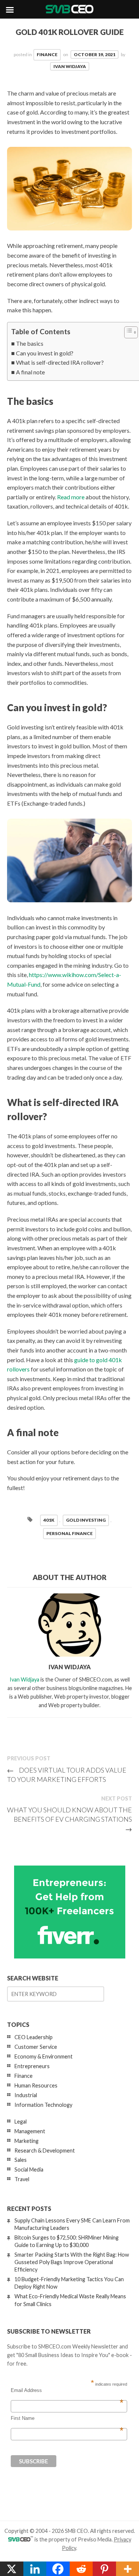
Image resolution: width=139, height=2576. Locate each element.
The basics (30, 343)
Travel (22, 2179)
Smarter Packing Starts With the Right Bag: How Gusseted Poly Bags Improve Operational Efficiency (72, 2262)
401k (49, 1520)
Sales (21, 2160)
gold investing (86, 1520)
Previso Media (95, 2539)
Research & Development (45, 2151)
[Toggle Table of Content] (127, 332)
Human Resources (36, 2085)
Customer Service (36, 2047)
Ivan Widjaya (70, 66)
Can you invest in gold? (45, 353)
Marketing (27, 2141)
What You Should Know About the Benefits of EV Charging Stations (69, 1819)
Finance (47, 54)
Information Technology (43, 2105)
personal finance (69, 1533)
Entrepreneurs (32, 2066)
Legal (21, 2122)
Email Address (67, 2390)
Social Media (29, 2169)
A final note (30, 372)
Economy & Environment (44, 2056)
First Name (67, 2418)
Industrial (26, 2095)
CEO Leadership (34, 2037)
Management (30, 2131)
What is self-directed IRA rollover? (60, 362)
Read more (71, 497)
